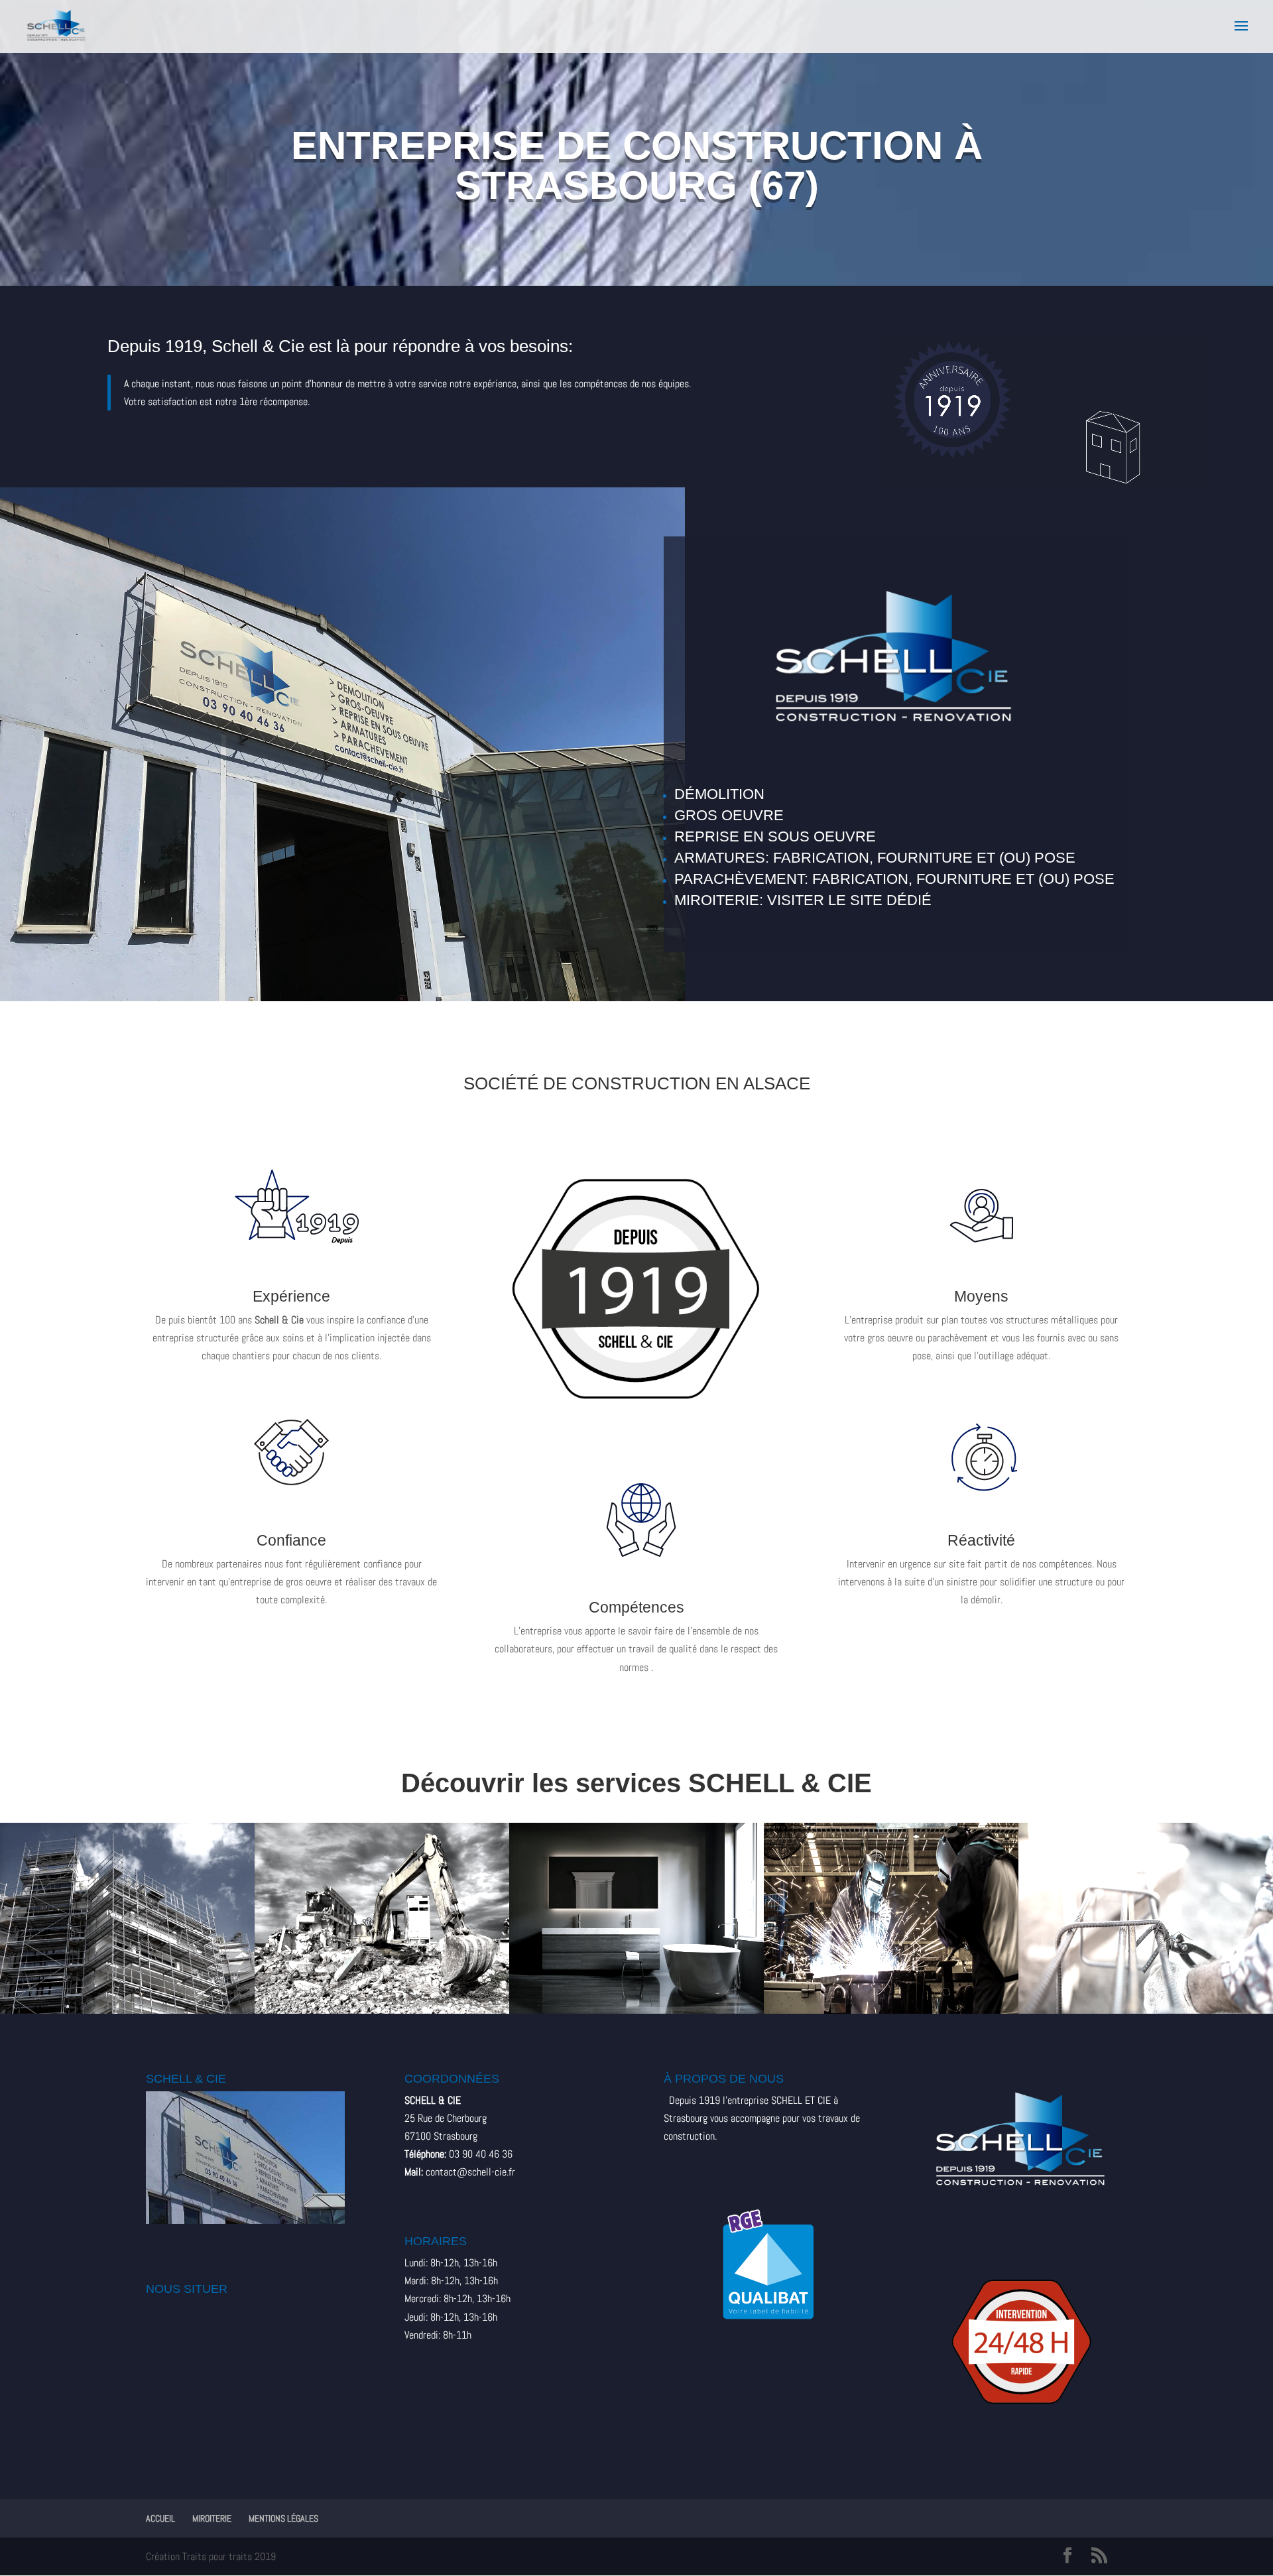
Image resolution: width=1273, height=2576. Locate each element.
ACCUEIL (160, 2518)
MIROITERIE (212, 2518)
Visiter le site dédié (849, 900)
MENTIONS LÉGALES (283, 2518)
